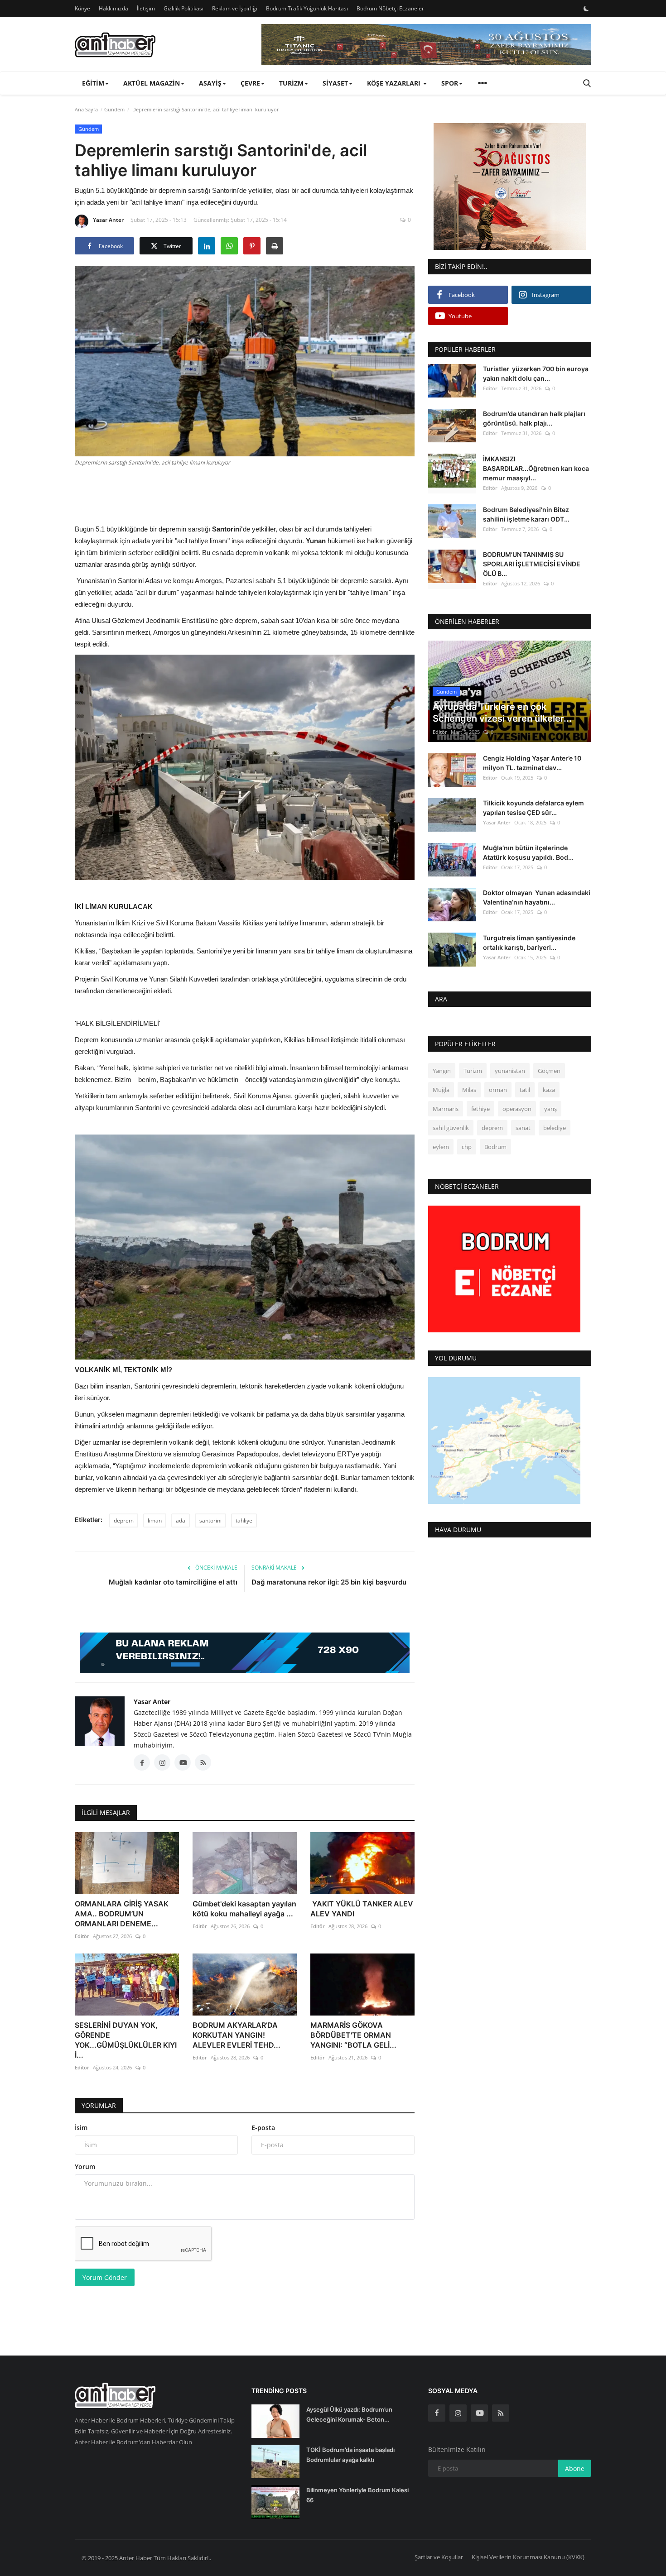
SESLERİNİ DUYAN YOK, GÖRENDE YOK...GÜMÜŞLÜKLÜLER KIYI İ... (126, 2040)
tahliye (244, 1520)
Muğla (441, 1090)
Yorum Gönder (105, 2277)
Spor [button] (450, 83)
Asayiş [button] (210, 83)
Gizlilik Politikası (183, 8)
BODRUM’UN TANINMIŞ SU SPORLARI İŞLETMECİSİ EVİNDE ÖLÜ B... (532, 564)
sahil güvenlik (451, 1128)
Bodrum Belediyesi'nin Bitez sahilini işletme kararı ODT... (526, 514)
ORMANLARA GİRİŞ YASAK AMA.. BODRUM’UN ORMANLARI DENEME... (122, 1914)
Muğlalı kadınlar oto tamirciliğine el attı (173, 1582)
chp (467, 1147)
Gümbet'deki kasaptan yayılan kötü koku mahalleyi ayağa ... (244, 1909)
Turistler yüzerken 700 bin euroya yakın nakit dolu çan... (536, 373)
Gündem (114, 109)
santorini (210, 1520)
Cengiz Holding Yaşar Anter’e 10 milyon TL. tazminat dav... (532, 763)
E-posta (263, 2128)
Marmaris (446, 1109)
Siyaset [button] (335, 83)
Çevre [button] (250, 83)
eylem (441, 1147)
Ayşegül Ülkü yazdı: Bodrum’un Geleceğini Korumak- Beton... (349, 2414)
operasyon (517, 1109)
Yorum (85, 2167)
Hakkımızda (113, 8)
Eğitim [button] (93, 83)
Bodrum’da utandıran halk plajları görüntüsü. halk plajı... (534, 418)
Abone (575, 2468)
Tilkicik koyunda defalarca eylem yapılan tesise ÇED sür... (533, 808)
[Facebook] (437, 2413)
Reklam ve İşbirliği (235, 8)
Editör (82, 1936)
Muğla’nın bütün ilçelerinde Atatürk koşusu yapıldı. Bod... (528, 852)
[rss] (501, 2413)
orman (498, 1090)
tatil (525, 1090)
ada (181, 1520)
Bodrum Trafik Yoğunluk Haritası (307, 8)
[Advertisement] (245, 494)
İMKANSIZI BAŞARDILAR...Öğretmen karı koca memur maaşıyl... (536, 468)
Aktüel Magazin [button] (152, 83)
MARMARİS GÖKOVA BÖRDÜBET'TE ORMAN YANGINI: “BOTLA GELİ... (353, 2035)
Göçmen (549, 1071)
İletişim (146, 8)
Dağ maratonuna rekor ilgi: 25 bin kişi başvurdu (329, 1582)
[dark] (586, 9)
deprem (124, 1520)
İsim (81, 2128)
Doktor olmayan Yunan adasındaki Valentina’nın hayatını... (537, 897)
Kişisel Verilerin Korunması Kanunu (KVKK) (528, 2557)
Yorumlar (99, 2105)
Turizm (473, 1071)
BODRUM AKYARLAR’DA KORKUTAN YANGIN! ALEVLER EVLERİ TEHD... (236, 2035)
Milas (469, 1090)
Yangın (442, 1071)
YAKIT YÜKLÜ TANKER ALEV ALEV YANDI (362, 1909)
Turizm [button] (291, 83)
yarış (550, 1109)
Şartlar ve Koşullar (439, 2557)
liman (155, 1520)
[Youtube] (479, 2413)
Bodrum (495, 1147)
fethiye (480, 1109)
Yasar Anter (108, 220)
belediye (555, 1128)
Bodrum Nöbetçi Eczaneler (390, 8)
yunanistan (510, 1071)
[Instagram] (458, 2413)
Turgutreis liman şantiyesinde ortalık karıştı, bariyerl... (529, 942)
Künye (82, 8)
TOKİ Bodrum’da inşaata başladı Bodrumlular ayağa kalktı (350, 2455)
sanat (523, 1128)
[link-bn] (426, 44)
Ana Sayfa (86, 109)
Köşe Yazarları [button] (395, 83)
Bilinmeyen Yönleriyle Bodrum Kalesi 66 (357, 2495)
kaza (549, 1090)
